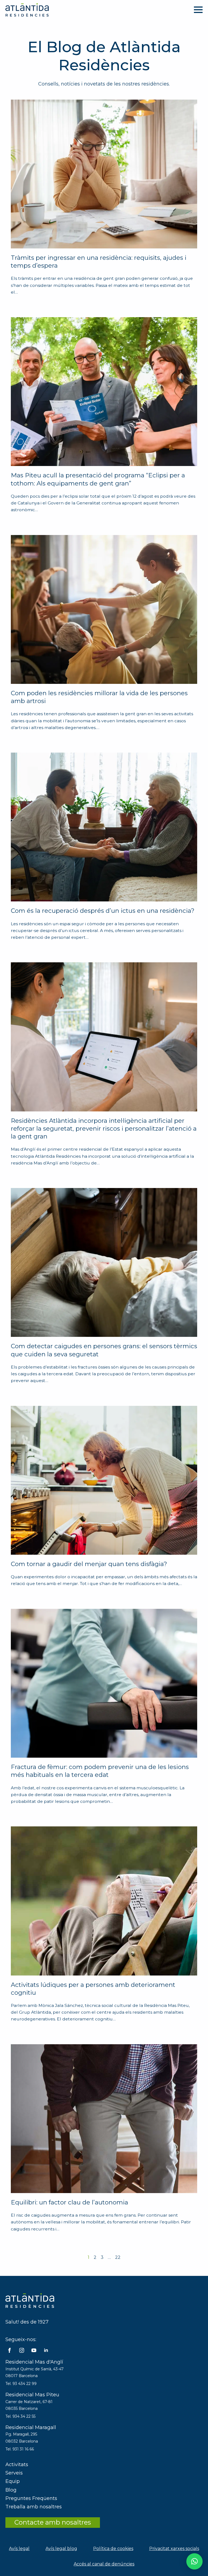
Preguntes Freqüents (31, 2498)
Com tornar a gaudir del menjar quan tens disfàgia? (89, 1564)
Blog (11, 2490)
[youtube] (34, 2350)
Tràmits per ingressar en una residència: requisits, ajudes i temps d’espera (99, 262)
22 (118, 2257)
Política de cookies (113, 2549)
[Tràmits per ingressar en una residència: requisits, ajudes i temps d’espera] (104, 174)
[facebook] (9, 2350)
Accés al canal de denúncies (104, 2564)
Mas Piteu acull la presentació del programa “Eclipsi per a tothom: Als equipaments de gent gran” (98, 479)
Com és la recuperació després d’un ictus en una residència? (103, 911)
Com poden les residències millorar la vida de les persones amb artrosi (99, 697)
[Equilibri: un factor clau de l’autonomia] (104, 2119)
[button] (194, 2561)
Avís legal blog (61, 2549)
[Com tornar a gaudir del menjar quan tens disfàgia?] (104, 1480)
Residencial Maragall (31, 2427)
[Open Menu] (198, 10)
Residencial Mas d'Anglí (34, 2362)
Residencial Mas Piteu (32, 2395)
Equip (13, 2481)
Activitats (17, 2465)
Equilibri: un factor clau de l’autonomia (69, 2202)
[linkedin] (46, 2350)
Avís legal (19, 2549)
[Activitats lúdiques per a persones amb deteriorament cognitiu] (104, 1901)
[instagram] (22, 2350)
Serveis (14, 2473)
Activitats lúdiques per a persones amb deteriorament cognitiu (93, 1989)
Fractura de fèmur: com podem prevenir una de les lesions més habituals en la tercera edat (100, 1771)
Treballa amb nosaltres (34, 2507)
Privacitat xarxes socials (174, 2549)
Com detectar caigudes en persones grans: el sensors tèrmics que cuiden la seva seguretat (104, 1350)
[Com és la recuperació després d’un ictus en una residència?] (104, 827)
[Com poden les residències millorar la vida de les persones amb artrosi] (104, 609)
